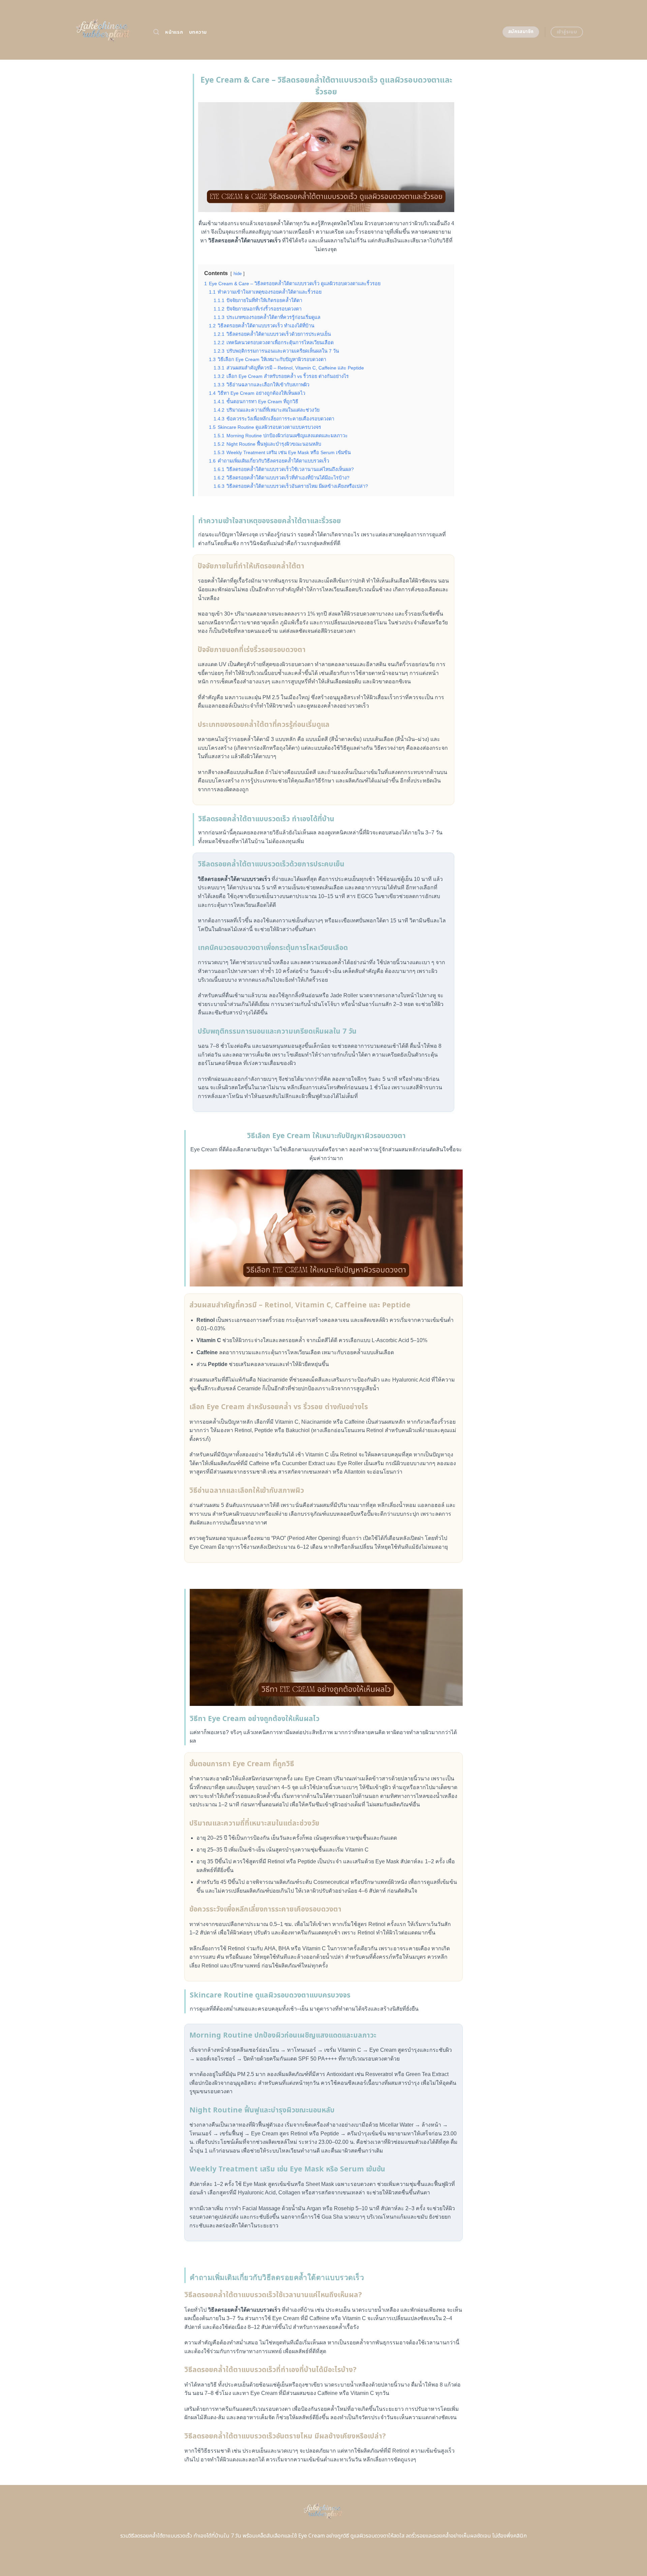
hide (238, 274)
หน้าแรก (174, 32)
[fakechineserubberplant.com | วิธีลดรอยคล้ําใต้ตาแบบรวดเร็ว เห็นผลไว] (104, 30)
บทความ (198, 32)
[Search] (156, 32)
